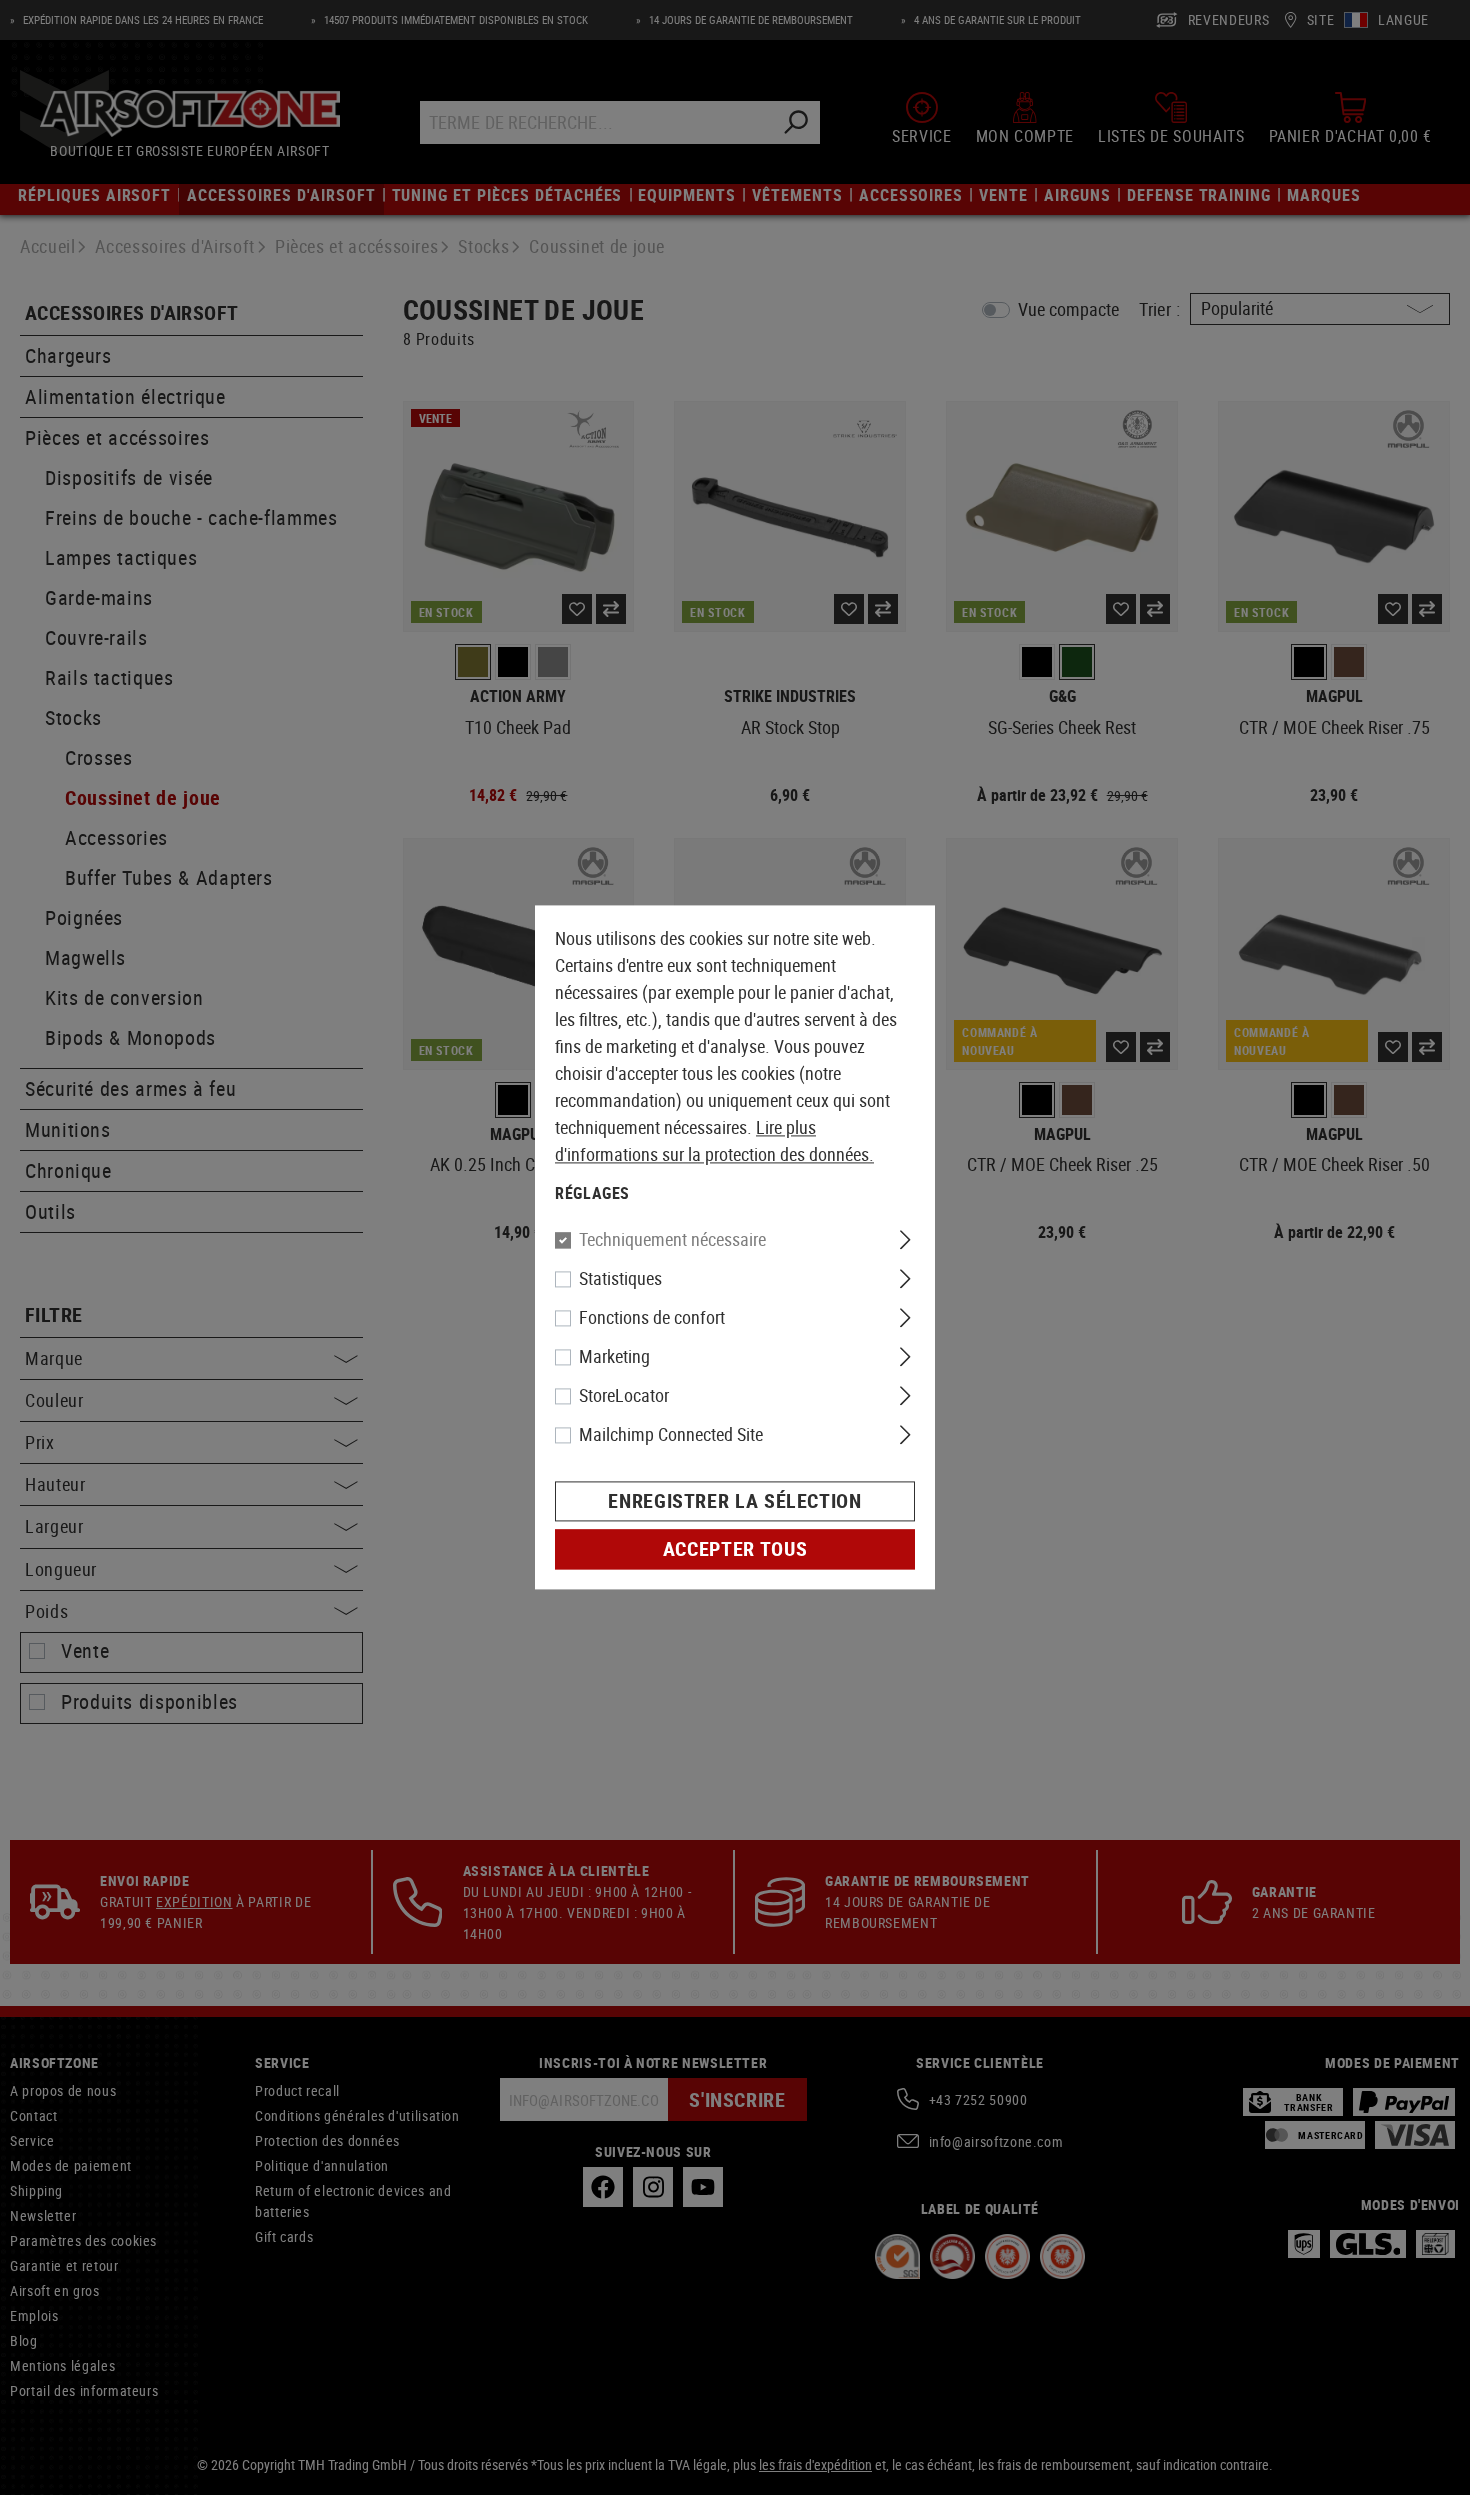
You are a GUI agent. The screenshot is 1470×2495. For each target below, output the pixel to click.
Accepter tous (735, 1549)
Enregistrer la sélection (734, 1501)
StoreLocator (624, 1396)
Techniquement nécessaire (672, 1240)
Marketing (614, 1357)
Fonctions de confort (652, 1318)
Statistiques (620, 1279)
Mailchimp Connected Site (671, 1435)
